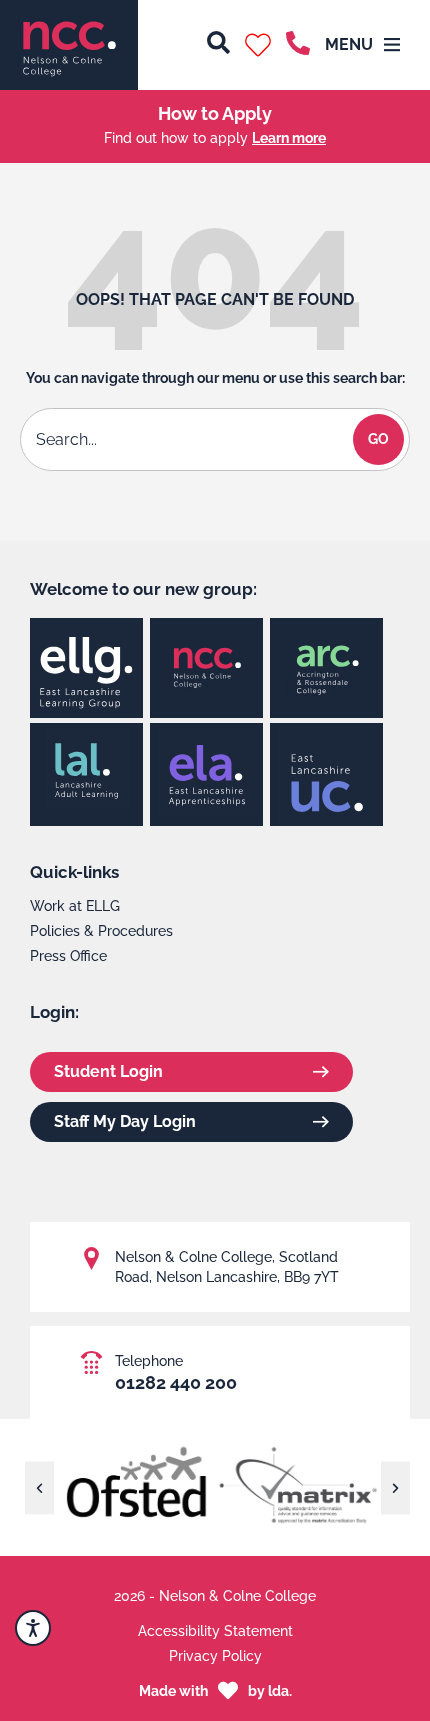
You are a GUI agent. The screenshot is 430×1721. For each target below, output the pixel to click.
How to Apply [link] (215, 113)
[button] (258, 45)
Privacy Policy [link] (215, 1656)
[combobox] (189, 439)
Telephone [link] (149, 1361)
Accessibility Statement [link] (215, 1631)
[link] (69, 45)
